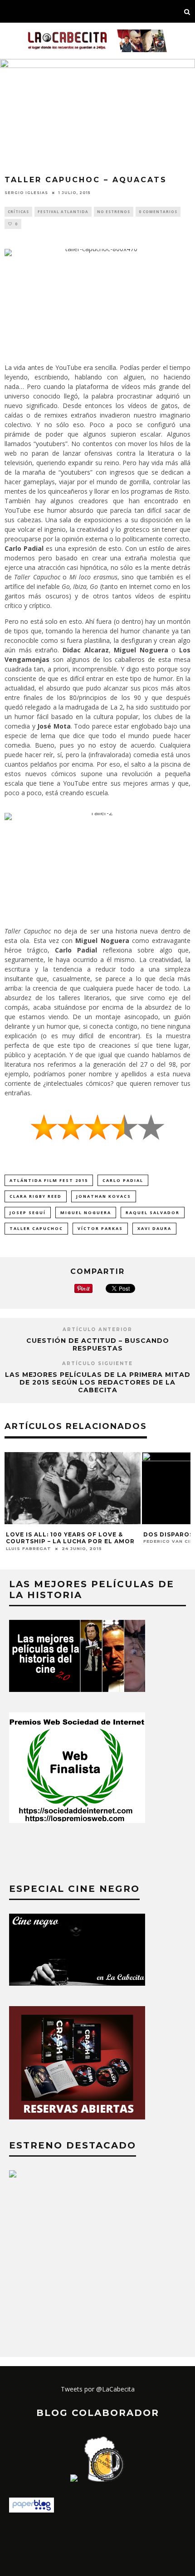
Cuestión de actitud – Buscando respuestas (98, 1344)
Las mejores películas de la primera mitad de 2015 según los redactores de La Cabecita (98, 1382)
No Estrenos (114, 211)
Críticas (18, 211)
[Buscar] (187, 11)
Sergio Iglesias (26, 193)
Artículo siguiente (97, 1363)
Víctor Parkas (100, 1228)
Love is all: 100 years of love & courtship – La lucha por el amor (70, 1538)
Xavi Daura (154, 1228)
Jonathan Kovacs (104, 1196)
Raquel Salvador (153, 1213)
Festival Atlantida (63, 211)
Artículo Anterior (97, 1329)
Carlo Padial (123, 1180)
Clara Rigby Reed (36, 1196)
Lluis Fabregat (29, 1548)
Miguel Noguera (86, 1213)
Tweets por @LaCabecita (98, 2389)
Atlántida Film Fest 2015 (49, 1180)
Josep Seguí (28, 1213)
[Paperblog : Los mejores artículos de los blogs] (32, 2510)
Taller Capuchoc (36, 1228)
